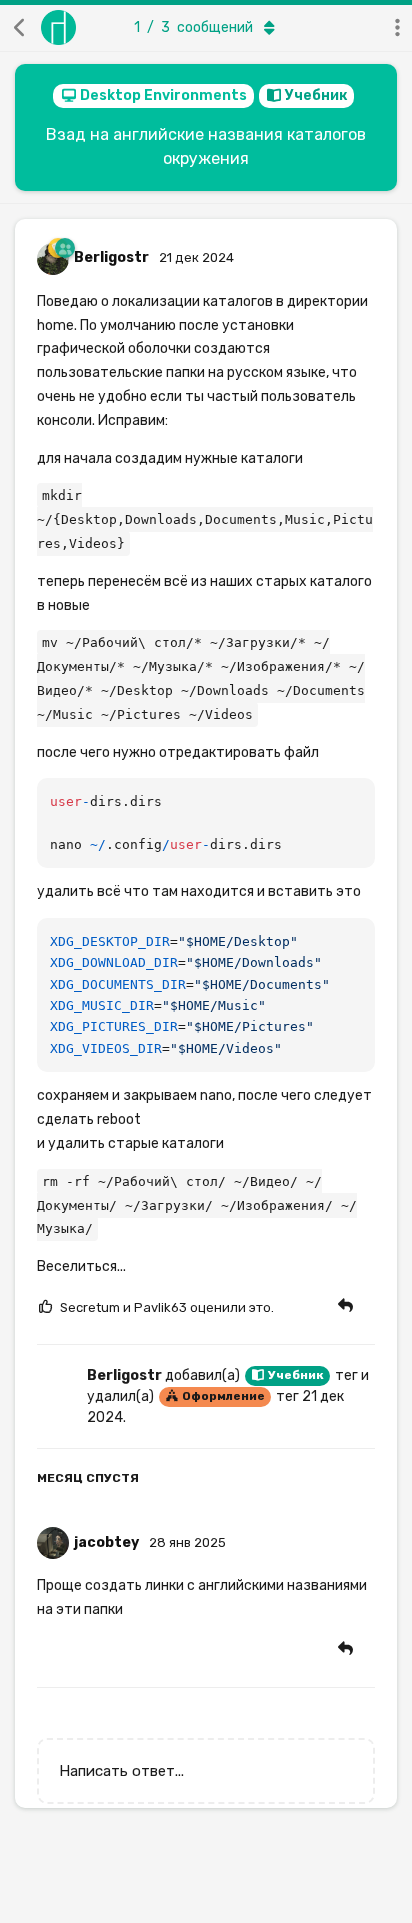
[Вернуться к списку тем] (20, 28)
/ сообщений (193, 27)
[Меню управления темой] (392, 28)
